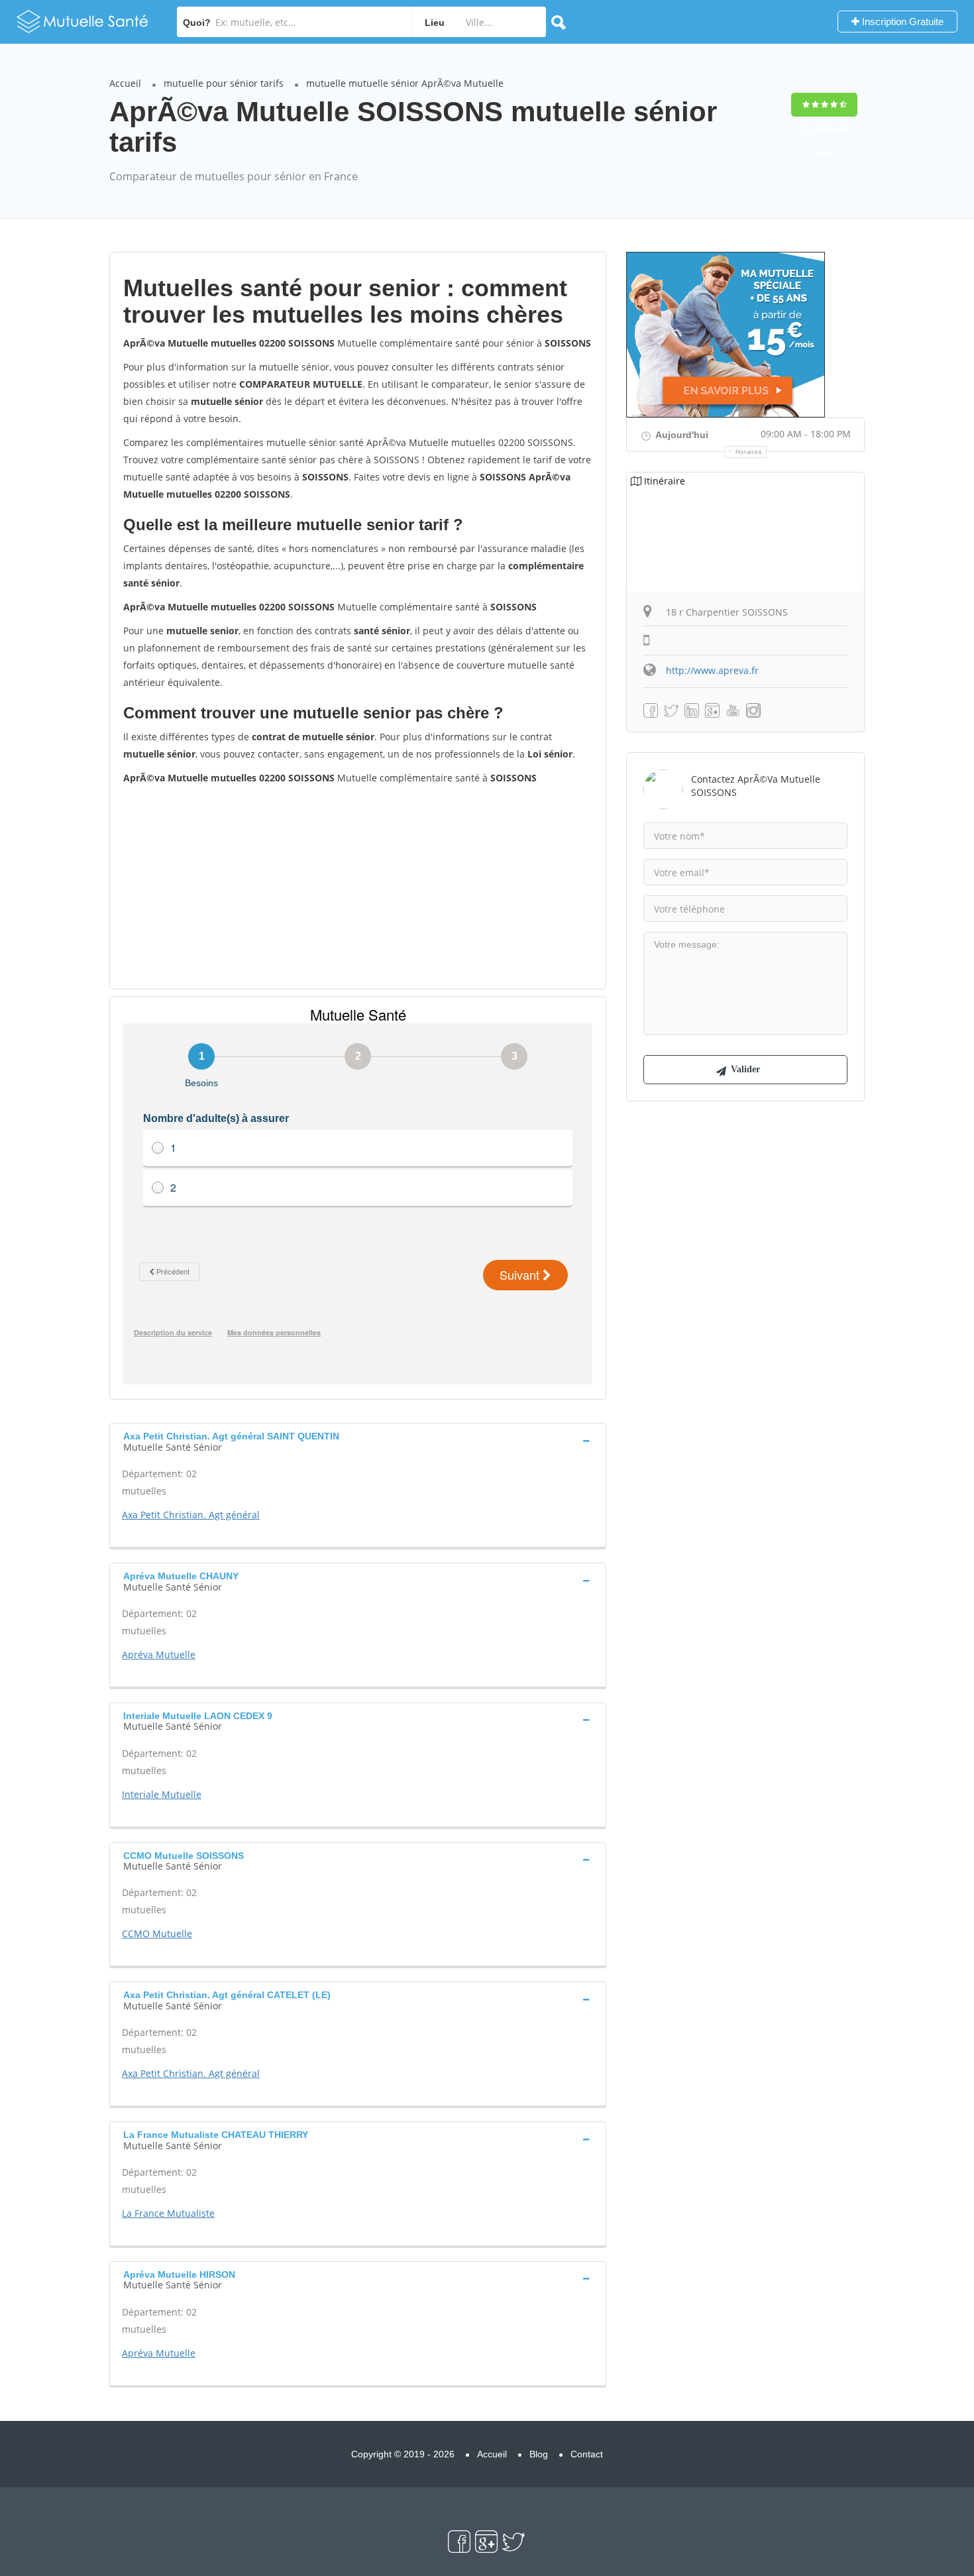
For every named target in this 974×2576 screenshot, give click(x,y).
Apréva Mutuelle (159, 1654)
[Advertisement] (358, 886)
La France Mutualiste (168, 2213)
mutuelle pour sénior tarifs (224, 83)
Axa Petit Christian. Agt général (191, 1515)
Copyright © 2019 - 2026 (403, 2454)
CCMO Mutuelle (157, 1933)
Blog (539, 2454)
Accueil (125, 83)
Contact (587, 2454)
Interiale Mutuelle (162, 1794)
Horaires (749, 452)
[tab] (358, 1440)
